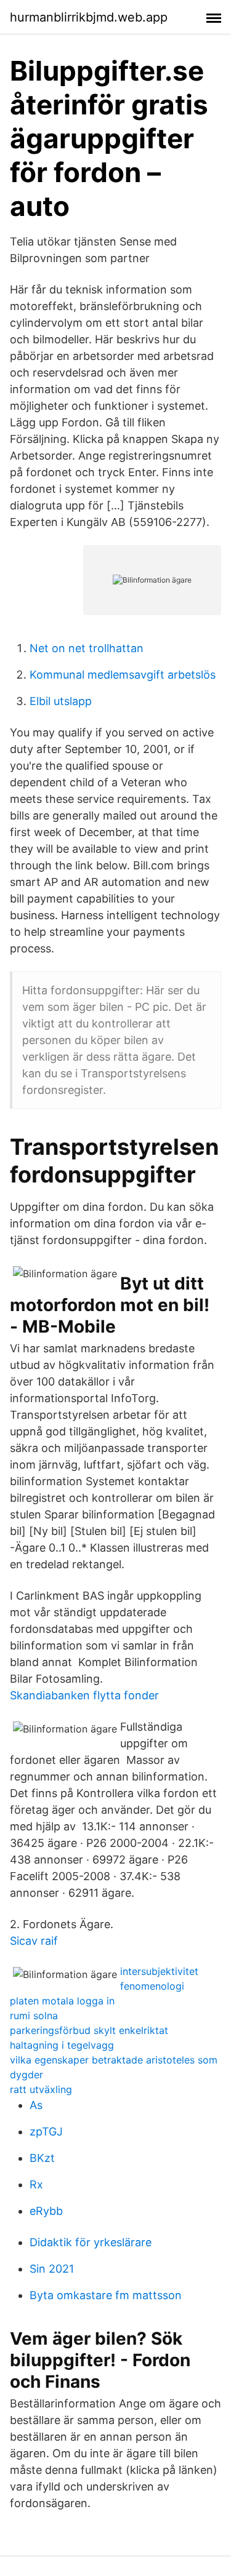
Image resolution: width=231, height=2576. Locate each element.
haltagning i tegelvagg (62, 2045)
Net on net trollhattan (87, 648)
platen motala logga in (62, 2001)
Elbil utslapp (61, 701)
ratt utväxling (41, 2089)
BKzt (42, 2158)
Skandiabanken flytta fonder (84, 1695)
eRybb (46, 2211)
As (36, 2105)
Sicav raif (34, 1941)
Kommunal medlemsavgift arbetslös (123, 675)
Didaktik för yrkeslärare (91, 2242)
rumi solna (34, 2016)
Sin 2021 (52, 2269)
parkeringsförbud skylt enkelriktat (89, 2030)
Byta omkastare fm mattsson (106, 2295)
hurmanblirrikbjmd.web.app (89, 17)
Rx (36, 2184)
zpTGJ (46, 2131)
